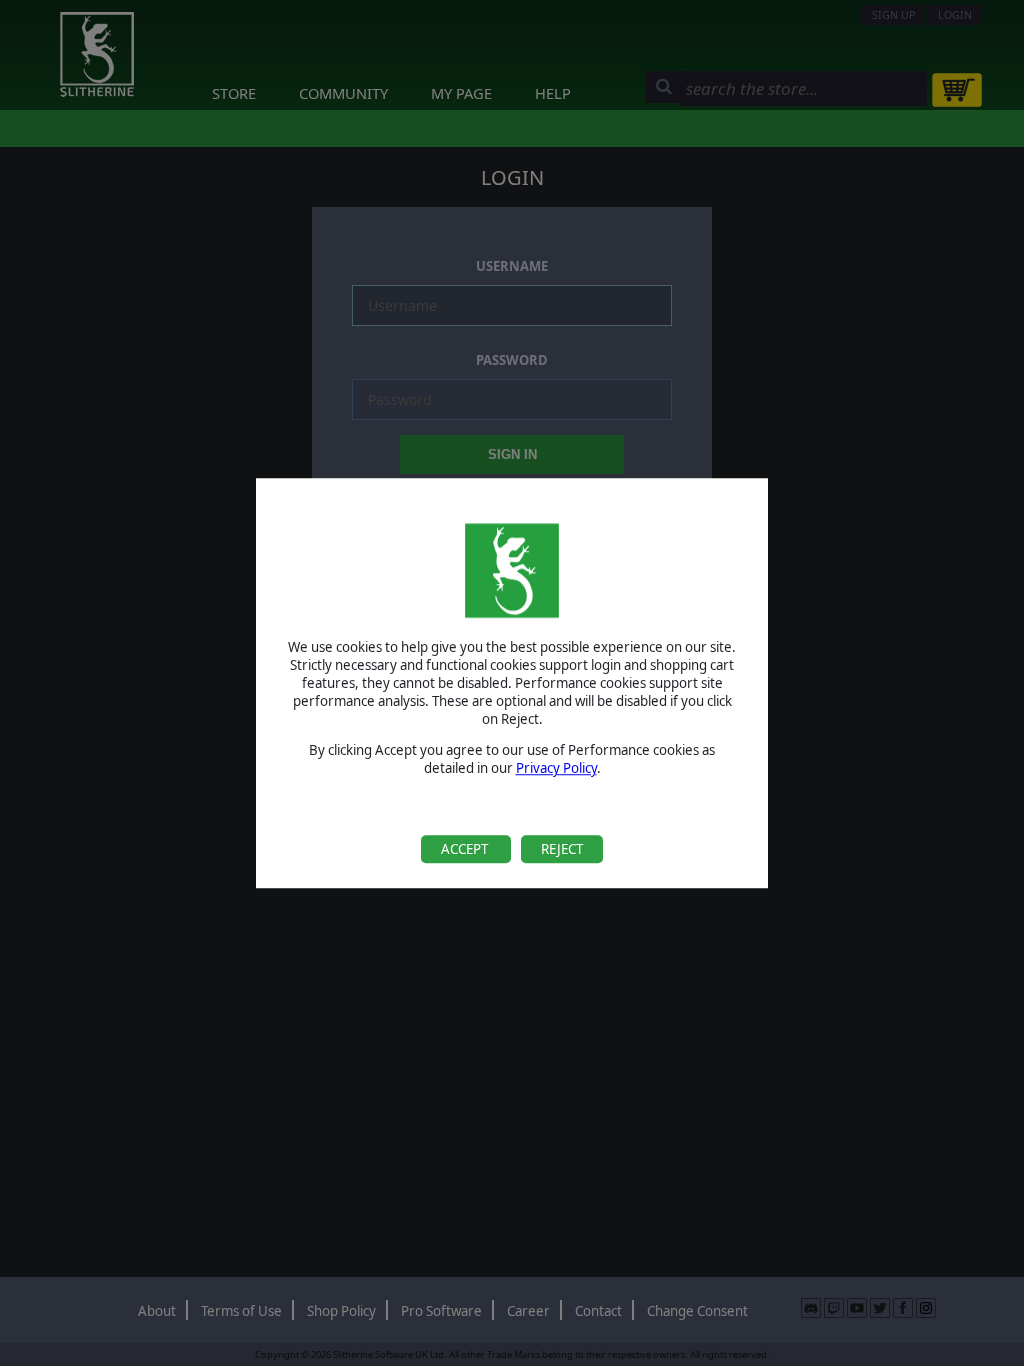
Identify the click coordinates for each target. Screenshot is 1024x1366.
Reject (562, 849)
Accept (466, 849)
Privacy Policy (556, 768)
